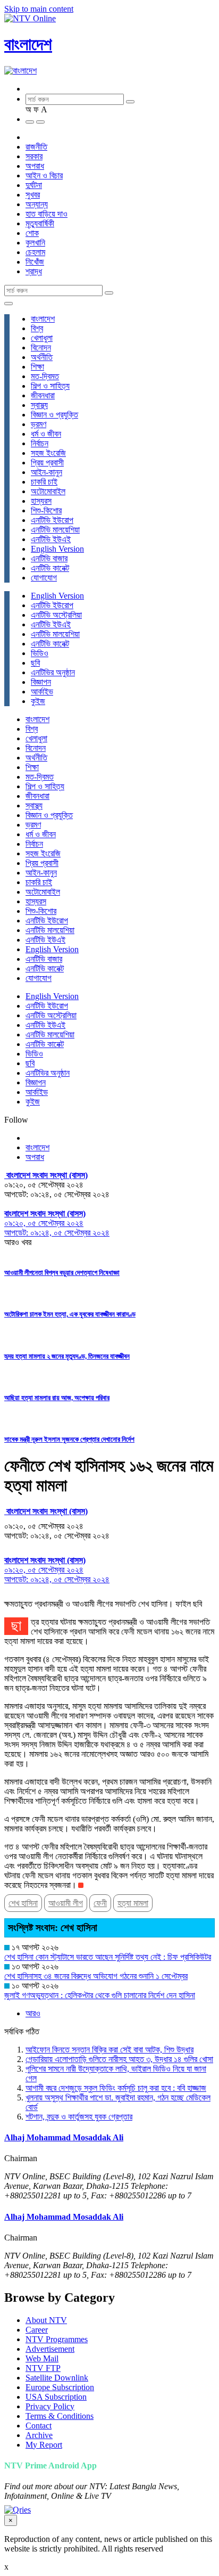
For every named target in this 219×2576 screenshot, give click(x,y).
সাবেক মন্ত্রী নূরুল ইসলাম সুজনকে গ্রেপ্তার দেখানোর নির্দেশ (69, 1439)
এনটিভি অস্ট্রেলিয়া (56, 615)
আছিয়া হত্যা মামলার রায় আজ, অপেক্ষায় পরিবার (57, 1398)
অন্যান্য (37, 204)
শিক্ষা (37, 367)
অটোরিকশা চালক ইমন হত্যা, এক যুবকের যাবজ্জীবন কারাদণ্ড (70, 1314)
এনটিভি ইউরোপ (52, 520)
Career (37, 2330)
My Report (44, 2445)
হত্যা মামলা (133, 1903)
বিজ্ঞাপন (41, 682)
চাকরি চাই (44, 482)
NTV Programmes (57, 2339)
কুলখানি (35, 243)
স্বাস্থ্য (39, 405)
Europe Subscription (60, 2387)
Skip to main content (39, 9)
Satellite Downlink (57, 2378)
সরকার (34, 156)
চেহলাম (35, 252)
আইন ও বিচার (44, 175)
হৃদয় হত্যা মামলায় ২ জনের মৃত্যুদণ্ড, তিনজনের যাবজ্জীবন (67, 1356)
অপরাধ (35, 166)
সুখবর (33, 195)
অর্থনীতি (42, 357)
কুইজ (38, 701)
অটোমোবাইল (48, 491)
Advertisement (50, 2349)
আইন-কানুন (47, 472)
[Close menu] (9, 304)
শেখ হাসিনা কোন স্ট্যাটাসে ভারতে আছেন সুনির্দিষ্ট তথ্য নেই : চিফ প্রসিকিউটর (108, 1957)
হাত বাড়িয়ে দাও (47, 214)
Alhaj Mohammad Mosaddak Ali (64, 2137)
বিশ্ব (37, 328)
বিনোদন (41, 347)
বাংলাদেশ (28, 44)
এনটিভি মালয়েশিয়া (55, 530)
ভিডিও (40, 653)
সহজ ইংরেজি (48, 453)
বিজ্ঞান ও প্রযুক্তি (54, 415)
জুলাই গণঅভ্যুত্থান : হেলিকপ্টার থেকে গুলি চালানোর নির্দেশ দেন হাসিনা (100, 1995)
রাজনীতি (36, 147)
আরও (33, 2013)
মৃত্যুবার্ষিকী (40, 223)
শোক (32, 233)
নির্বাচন (40, 443)
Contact (39, 2426)
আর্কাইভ (42, 692)
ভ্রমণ (39, 424)
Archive (39, 2435)
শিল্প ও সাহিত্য (50, 386)
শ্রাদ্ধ (34, 271)
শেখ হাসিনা (23, 1903)
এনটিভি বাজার (49, 558)
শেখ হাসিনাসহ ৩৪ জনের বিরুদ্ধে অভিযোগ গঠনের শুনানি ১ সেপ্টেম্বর (96, 1976)
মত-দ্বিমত (45, 376)
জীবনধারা (43, 395)
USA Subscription (56, 2397)
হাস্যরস (41, 501)
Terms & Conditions (60, 2416)
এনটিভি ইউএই (51, 539)
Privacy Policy (50, 2406)
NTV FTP (43, 2368)
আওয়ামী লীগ (66, 1903)
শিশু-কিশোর (46, 510)
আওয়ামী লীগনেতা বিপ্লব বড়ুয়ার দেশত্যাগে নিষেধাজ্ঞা (62, 1273)
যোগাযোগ (44, 578)
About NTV (46, 2320)
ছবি (35, 663)
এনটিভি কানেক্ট (50, 568)
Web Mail (42, 2358)
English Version (57, 549)
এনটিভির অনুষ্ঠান (53, 672)
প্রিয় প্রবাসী (47, 463)
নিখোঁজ (35, 262)
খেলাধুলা (42, 338)
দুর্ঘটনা (34, 185)
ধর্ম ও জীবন (46, 434)
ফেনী (100, 1903)
